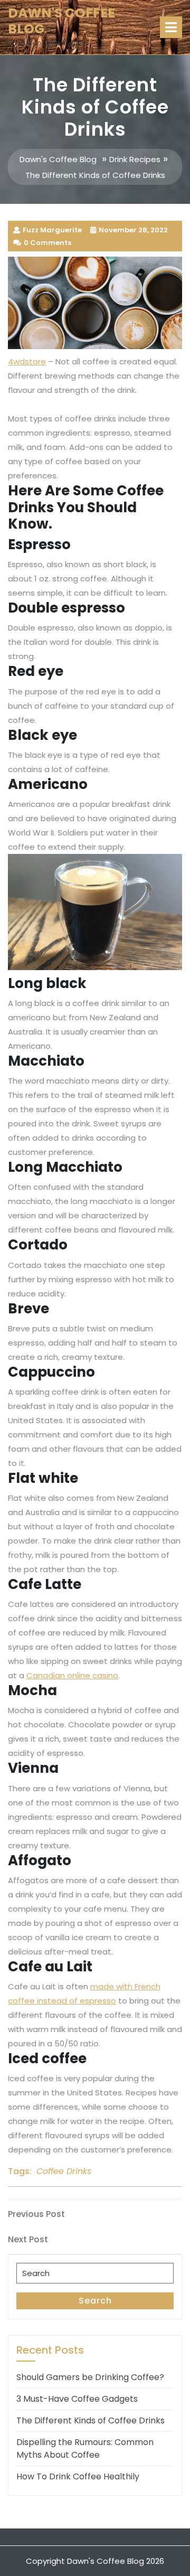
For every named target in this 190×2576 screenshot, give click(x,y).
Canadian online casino (72, 1675)
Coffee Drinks (64, 2171)
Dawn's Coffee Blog (61, 21)
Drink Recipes (135, 159)
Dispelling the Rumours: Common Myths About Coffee (85, 2448)
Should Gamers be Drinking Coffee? (90, 2377)
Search (95, 2301)
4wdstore (27, 361)
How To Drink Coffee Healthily (78, 2476)
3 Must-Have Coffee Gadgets (77, 2399)
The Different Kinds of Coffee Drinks (91, 2420)
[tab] (171, 27)
